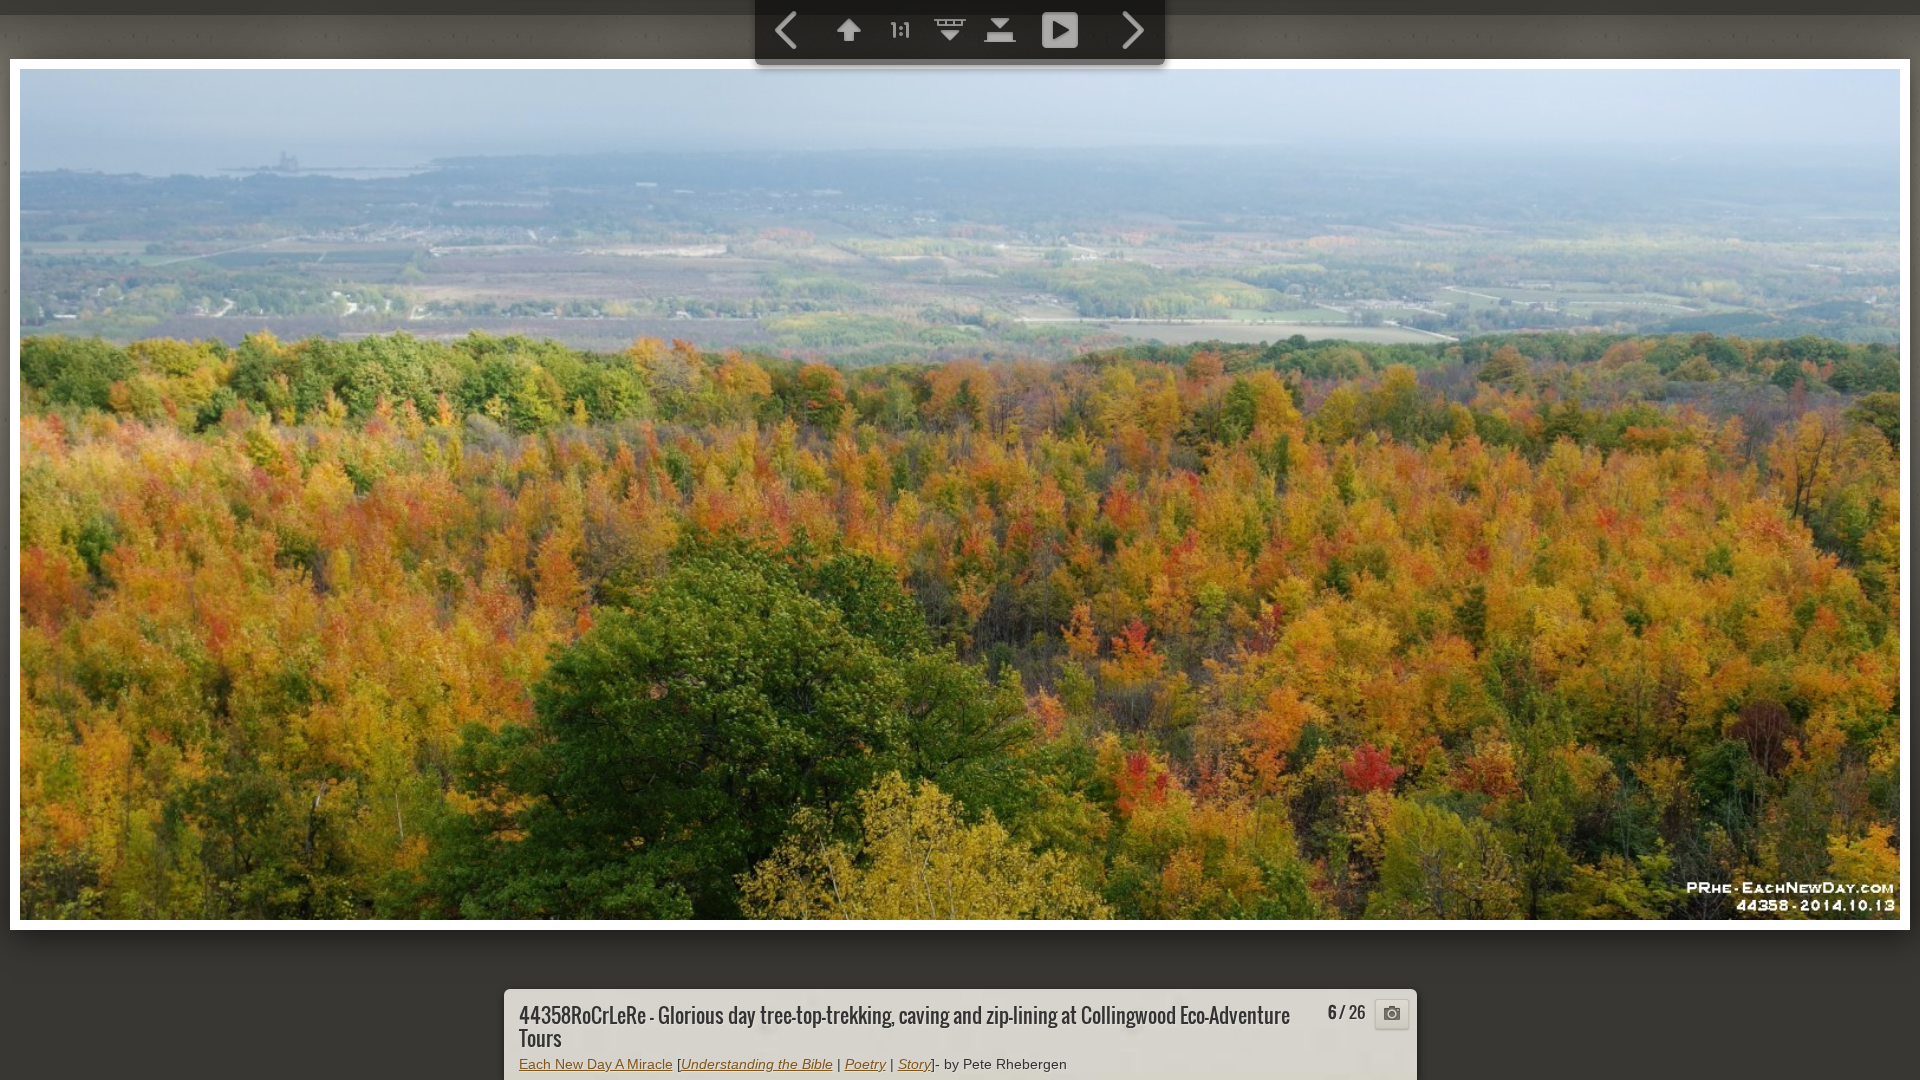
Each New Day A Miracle (596, 1064)
